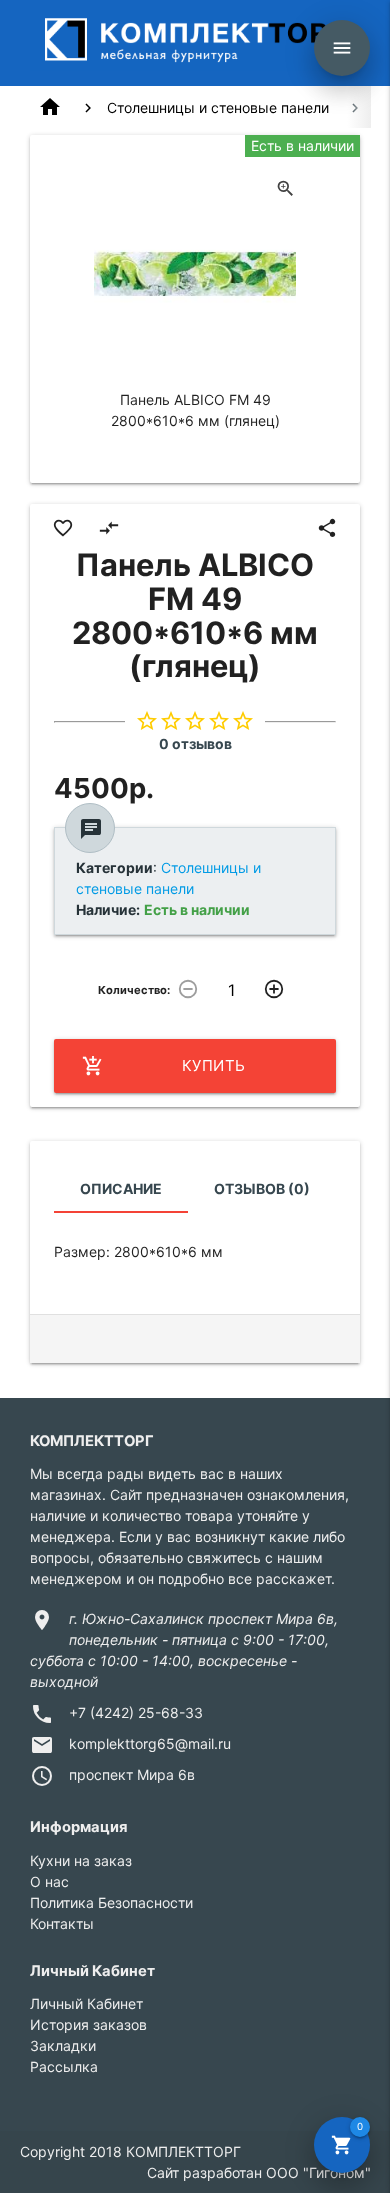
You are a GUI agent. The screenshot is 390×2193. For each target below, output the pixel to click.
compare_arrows (109, 528)
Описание (121, 1188)
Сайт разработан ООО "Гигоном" (259, 2172)
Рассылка (64, 2066)
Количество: (134, 990)
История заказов (88, 2024)
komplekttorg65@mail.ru (150, 1743)
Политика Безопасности (111, 1902)
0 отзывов (195, 743)
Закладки (63, 2045)
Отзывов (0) (262, 1188)
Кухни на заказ (81, 1860)
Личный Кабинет (86, 2003)
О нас (49, 1881)
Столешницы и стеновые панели (218, 107)
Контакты (62, 1923)
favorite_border (63, 528)
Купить (164, 1066)
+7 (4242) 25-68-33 (136, 1712)
